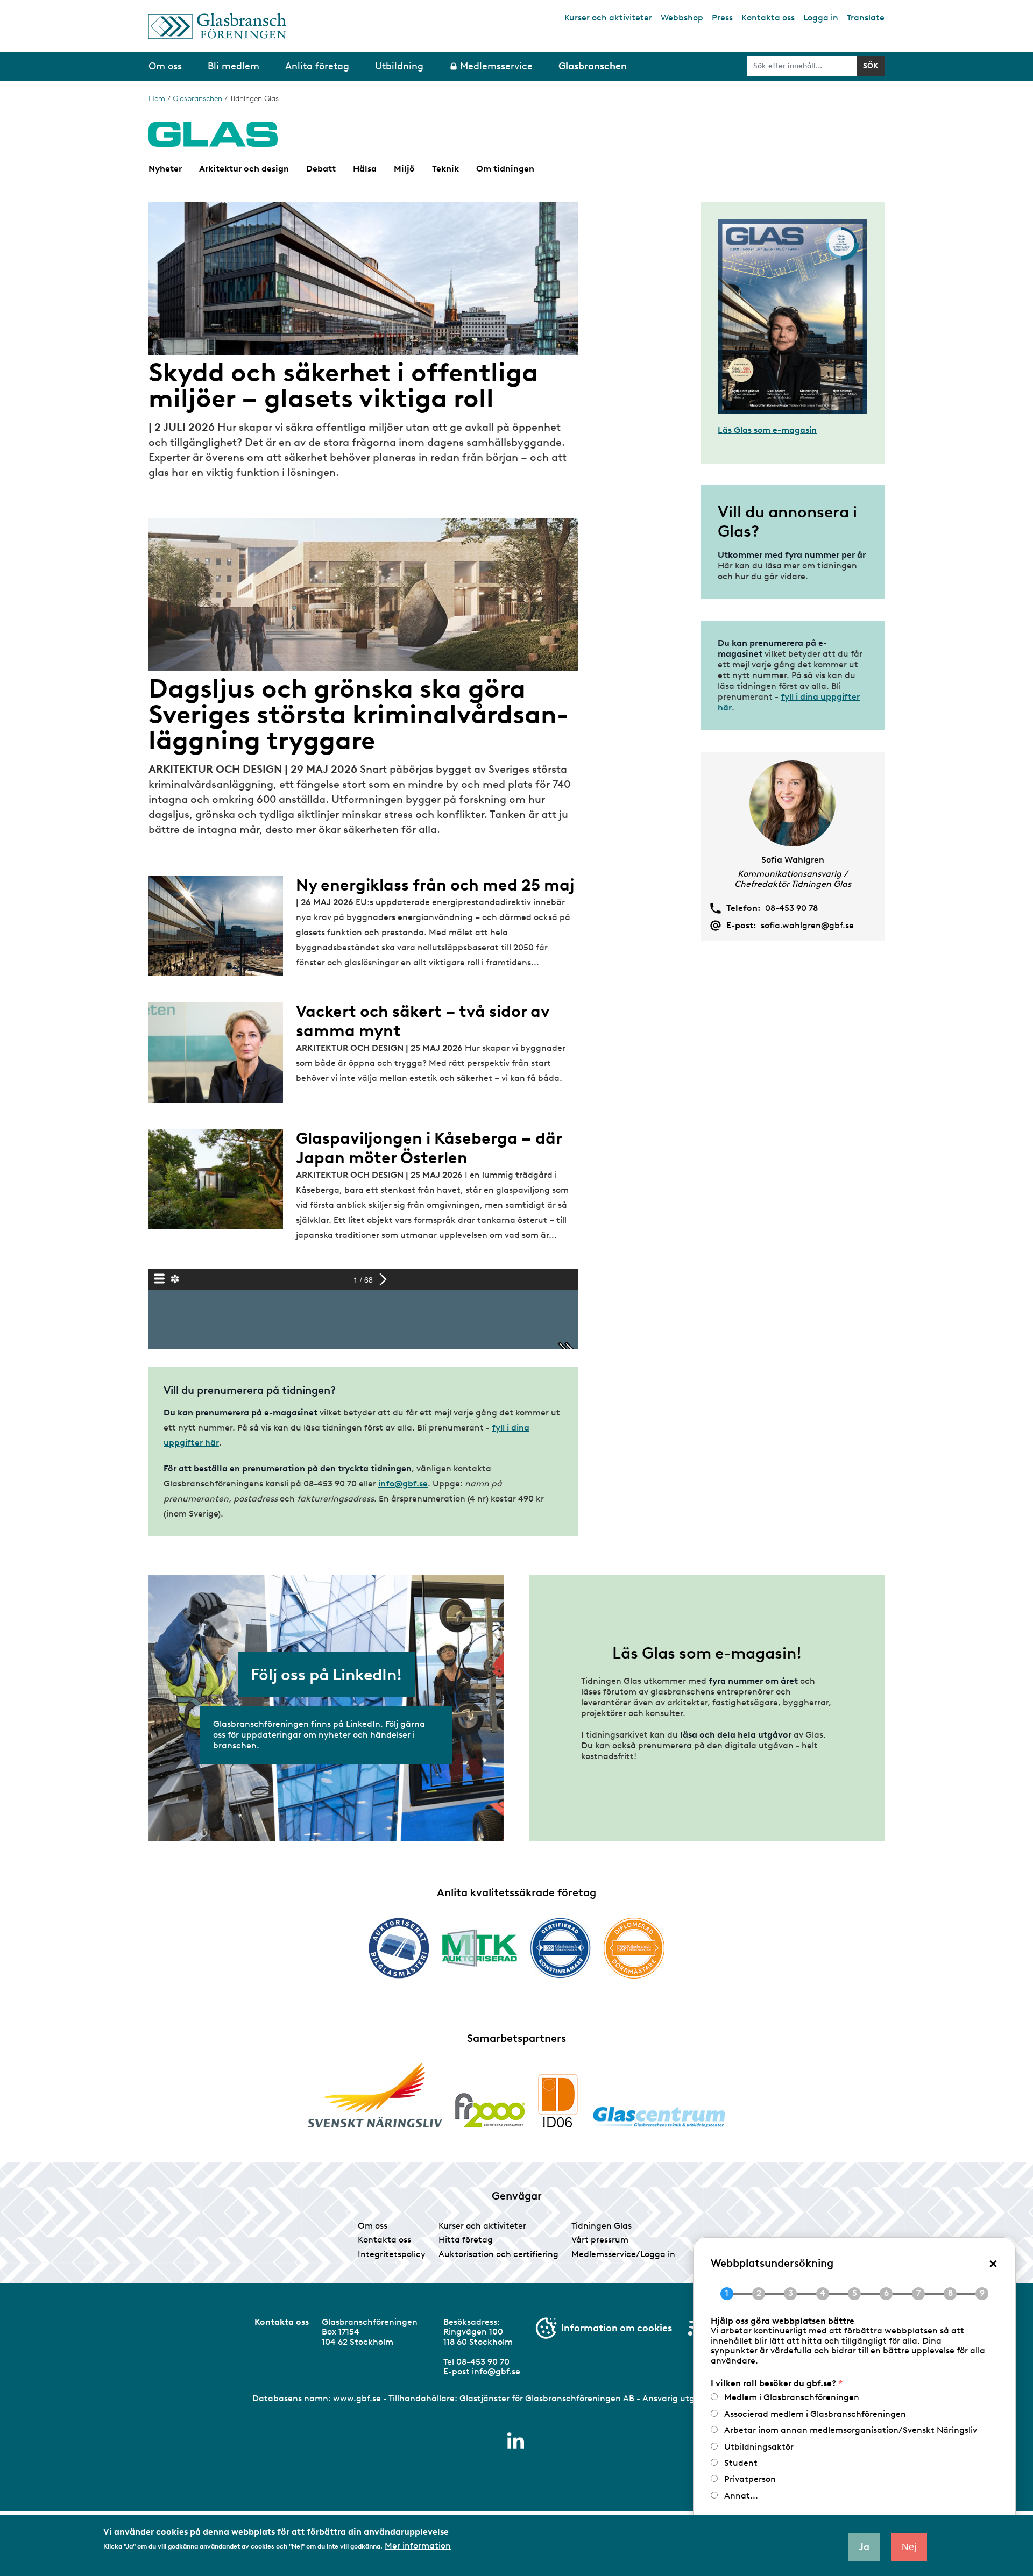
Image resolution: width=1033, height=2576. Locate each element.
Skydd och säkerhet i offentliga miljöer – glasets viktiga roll (343, 385)
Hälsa (365, 169)
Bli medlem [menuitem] (234, 66)
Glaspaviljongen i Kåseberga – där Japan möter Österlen (429, 1148)
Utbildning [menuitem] (399, 66)
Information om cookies (617, 2328)
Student (741, 2463)
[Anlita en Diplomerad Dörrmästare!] (634, 1948)
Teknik (445, 169)
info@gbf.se (403, 1483)
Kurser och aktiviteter (608, 17)
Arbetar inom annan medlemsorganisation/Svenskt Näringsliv (851, 2430)
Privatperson (750, 2479)
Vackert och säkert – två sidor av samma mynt (423, 1021)
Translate (866, 17)
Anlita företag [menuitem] (317, 66)
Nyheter (165, 169)
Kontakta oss (768, 17)
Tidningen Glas (602, 2226)
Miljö (404, 169)
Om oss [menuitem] (165, 66)
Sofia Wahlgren (793, 860)
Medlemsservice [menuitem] (496, 66)
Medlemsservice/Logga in (623, 2254)
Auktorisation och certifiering (498, 2254)
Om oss (373, 2226)
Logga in (821, 17)
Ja (864, 2547)
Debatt (321, 169)
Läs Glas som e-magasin (767, 430)
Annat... (741, 2496)
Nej (909, 2547)
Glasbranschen (197, 99)
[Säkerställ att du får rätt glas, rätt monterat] (480, 1948)
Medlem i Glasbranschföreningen (792, 2397)
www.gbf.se (357, 2398)
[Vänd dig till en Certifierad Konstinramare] (560, 1948)
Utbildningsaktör (759, 2447)
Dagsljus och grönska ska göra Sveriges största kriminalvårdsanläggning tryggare (358, 714)
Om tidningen (505, 169)
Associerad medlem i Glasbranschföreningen (815, 2414)
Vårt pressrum (600, 2240)
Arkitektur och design (244, 169)
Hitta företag (466, 2240)
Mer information (418, 2545)
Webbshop (682, 17)
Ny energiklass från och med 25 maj (435, 885)
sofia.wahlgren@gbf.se (807, 926)
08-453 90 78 (791, 908)
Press (722, 17)
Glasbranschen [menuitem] (593, 66)
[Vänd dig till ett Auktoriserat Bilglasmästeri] (399, 1948)
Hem (157, 99)
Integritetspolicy (392, 2254)
